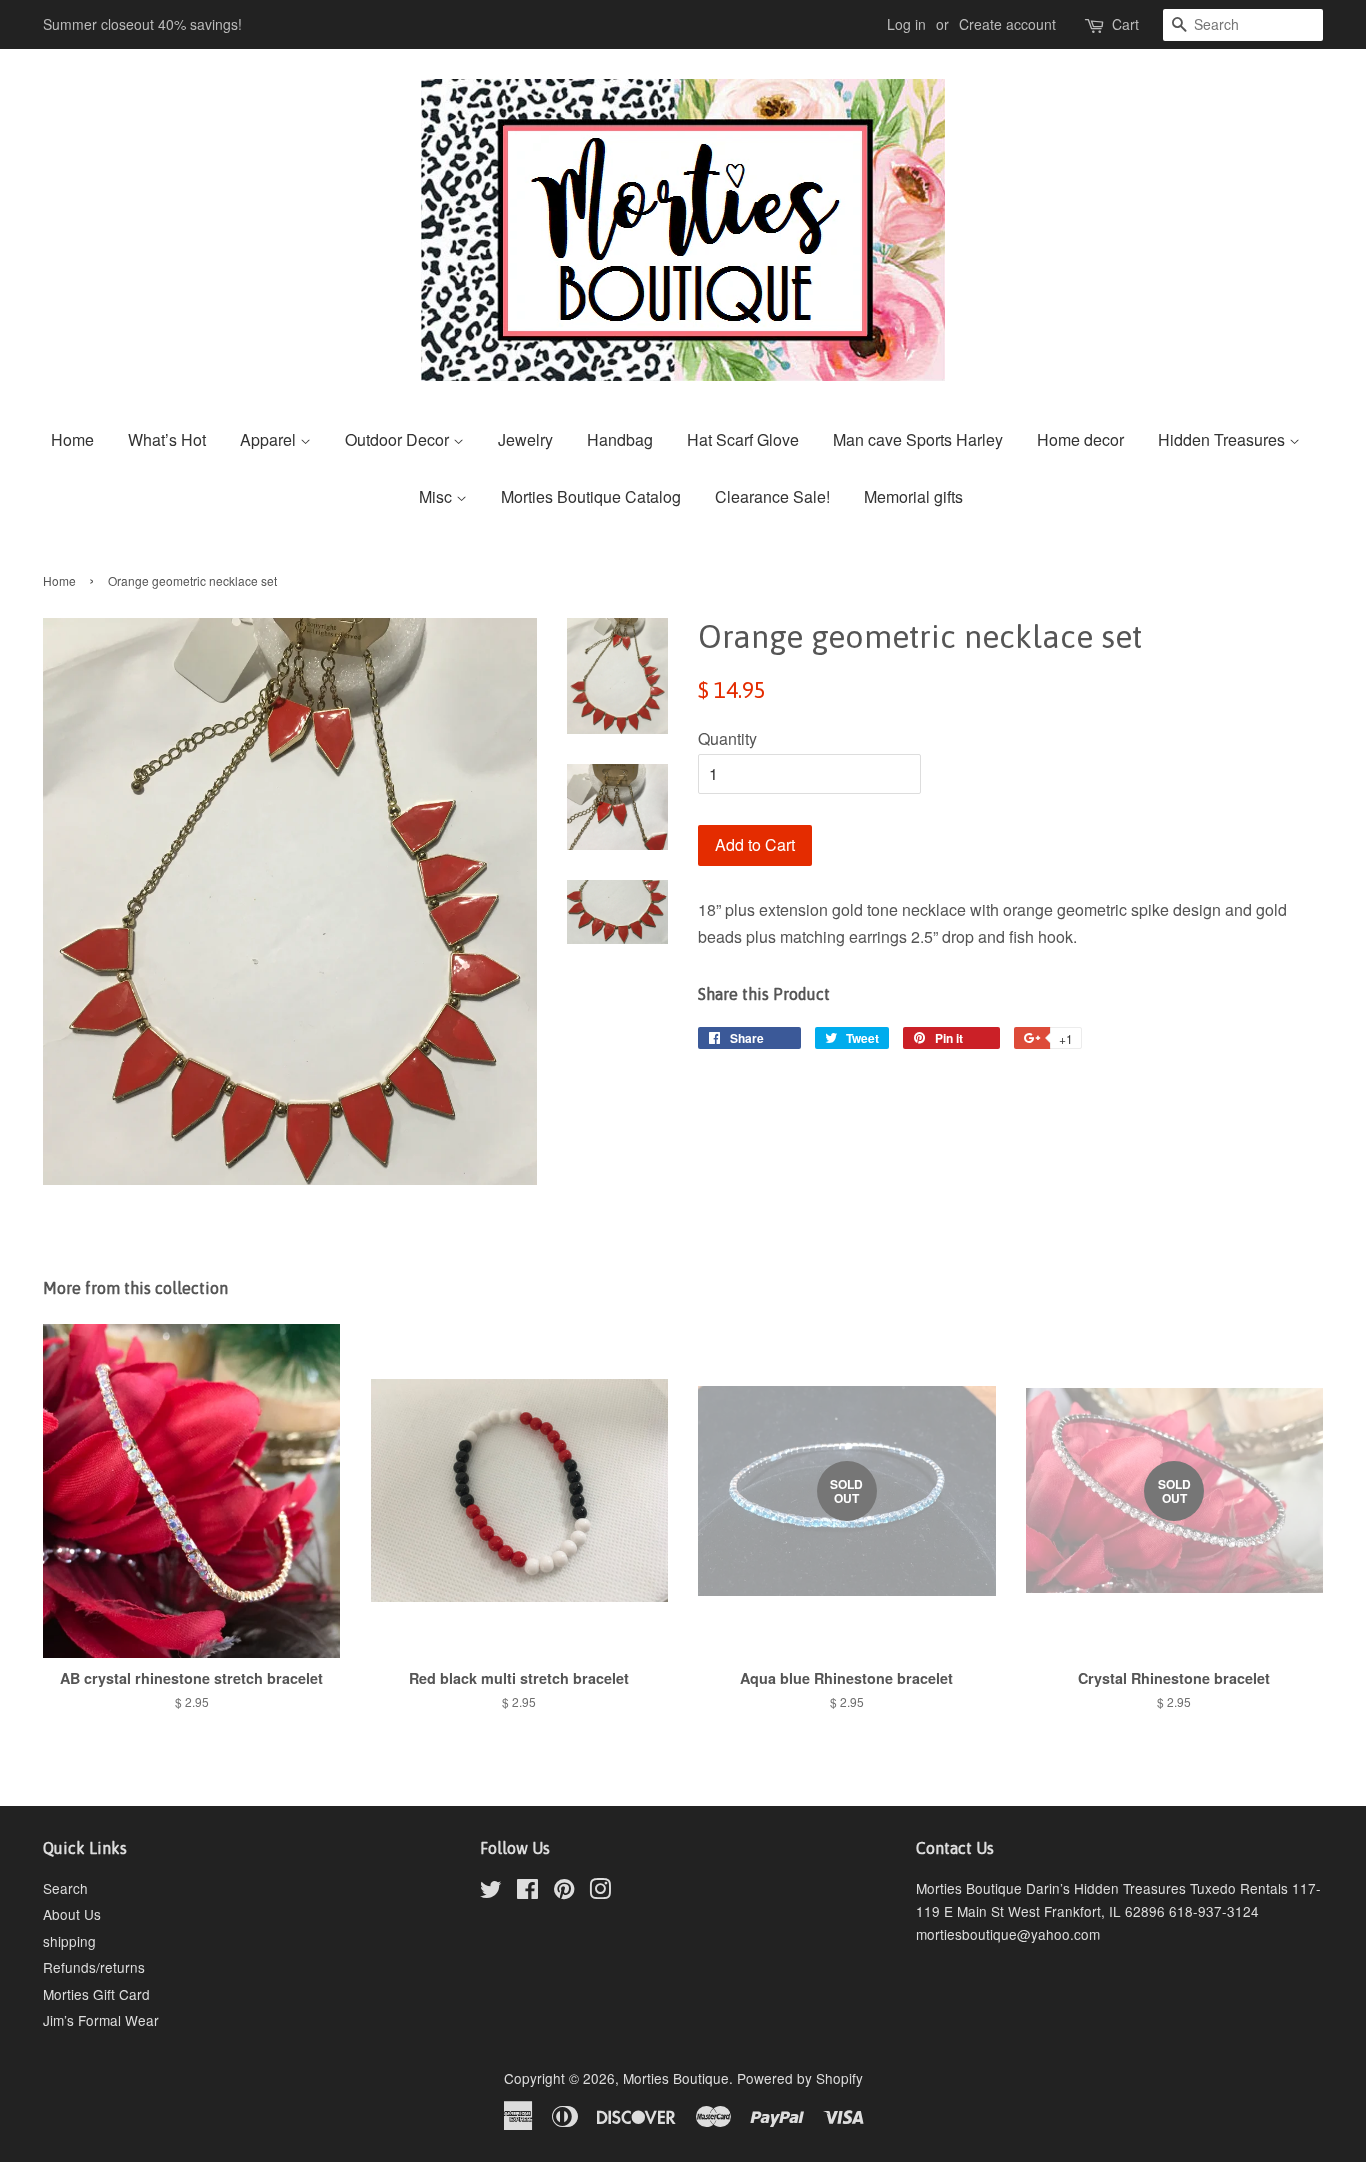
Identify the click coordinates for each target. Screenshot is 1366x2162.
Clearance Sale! (772, 496)
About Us (72, 1914)
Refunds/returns (94, 1967)
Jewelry (525, 439)
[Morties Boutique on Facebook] (527, 1892)
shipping (69, 1941)
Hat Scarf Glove (743, 439)
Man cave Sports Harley (918, 439)
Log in (906, 24)
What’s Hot (167, 439)
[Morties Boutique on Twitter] (491, 1892)
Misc (437, 496)
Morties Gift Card (96, 1994)
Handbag (620, 439)
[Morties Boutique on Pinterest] (564, 1892)
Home (72, 439)
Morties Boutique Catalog (591, 496)
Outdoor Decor (399, 439)
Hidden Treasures (1223, 439)
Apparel (270, 439)
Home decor (1080, 439)
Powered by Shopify (800, 2078)
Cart (1125, 24)
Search (65, 1888)
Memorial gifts (913, 496)
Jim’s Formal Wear (101, 2020)
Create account (1007, 24)
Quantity (727, 738)
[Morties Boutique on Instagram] (600, 1892)
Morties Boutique (676, 2078)
